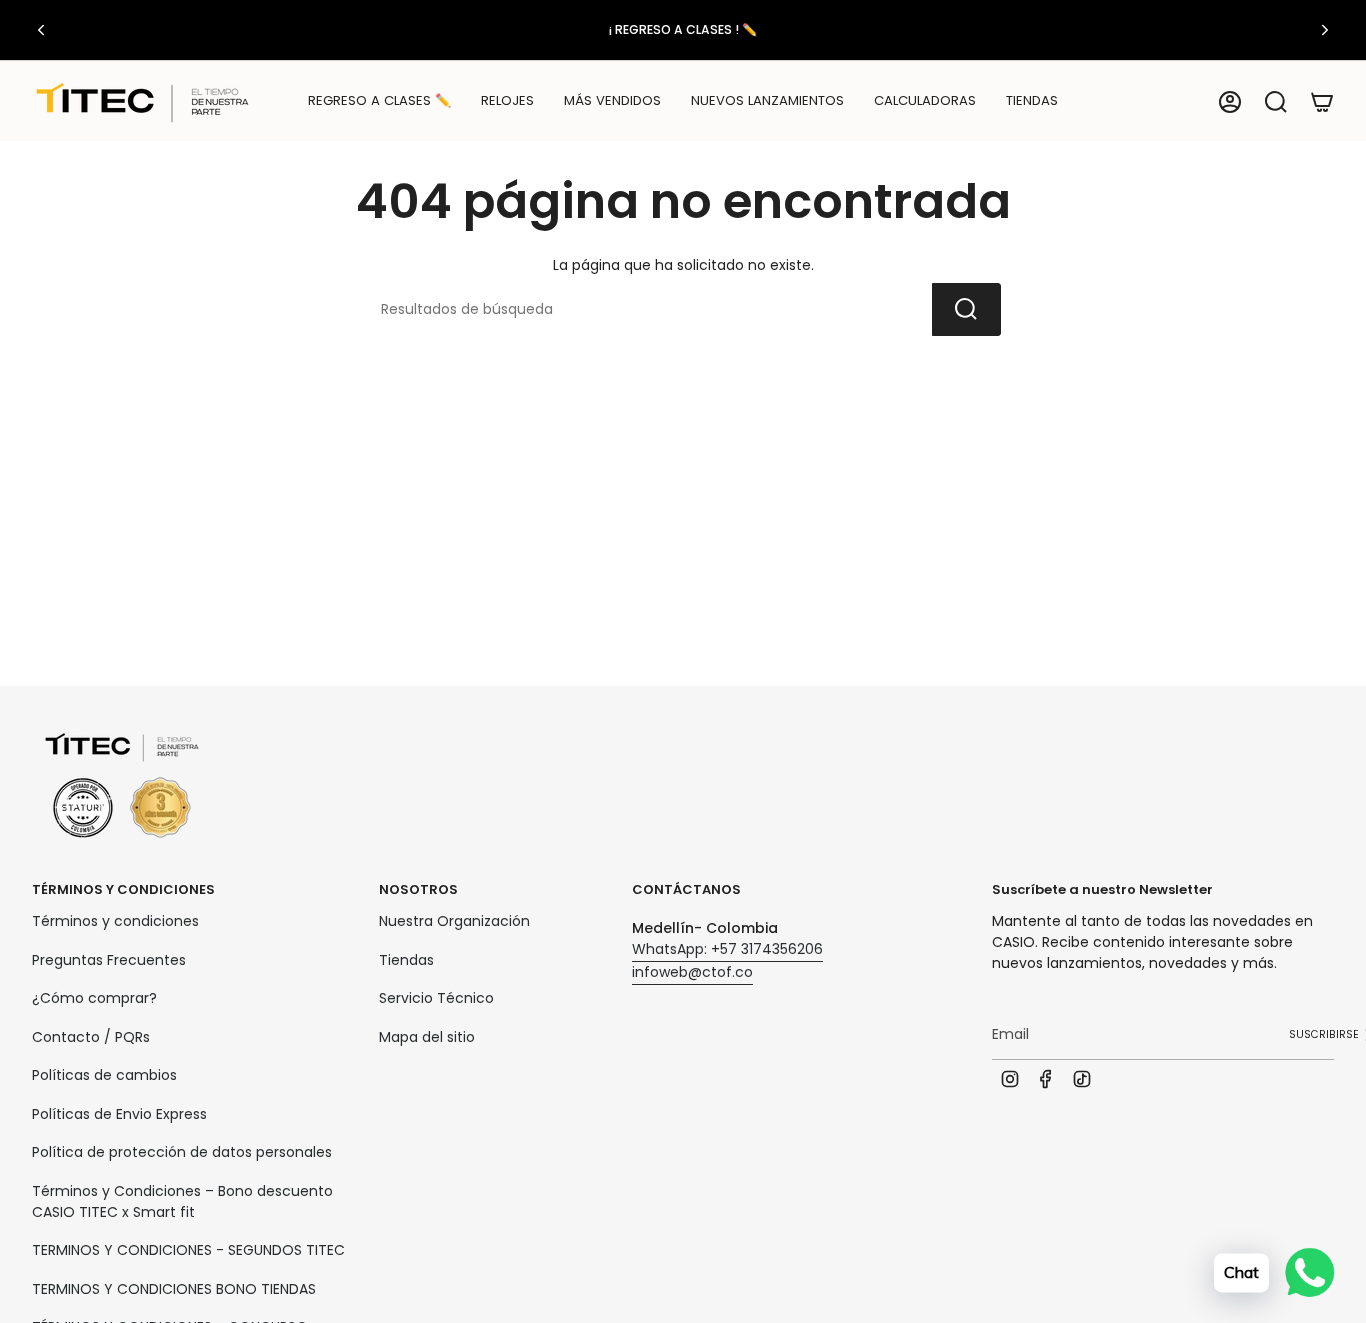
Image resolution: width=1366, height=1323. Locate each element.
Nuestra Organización (454, 921)
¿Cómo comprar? (94, 998)
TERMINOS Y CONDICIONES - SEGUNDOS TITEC (188, 1250)
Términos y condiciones (115, 921)
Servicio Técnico (436, 998)
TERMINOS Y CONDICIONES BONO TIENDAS (174, 1289)
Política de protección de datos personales (182, 1152)
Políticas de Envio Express (119, 1114)
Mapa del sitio (427, 1037)
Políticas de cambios (104, 1075)
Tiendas (406, 960)
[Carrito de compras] (1322, 102)
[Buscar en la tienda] (966, 309)
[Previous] (41, 30)
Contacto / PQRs (91, 1037)
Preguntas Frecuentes (109, 960)
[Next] (1325, 30)
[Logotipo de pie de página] (122, 786)
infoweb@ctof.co (692, 972)
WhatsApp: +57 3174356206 (727, 949)
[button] (507, 102)
